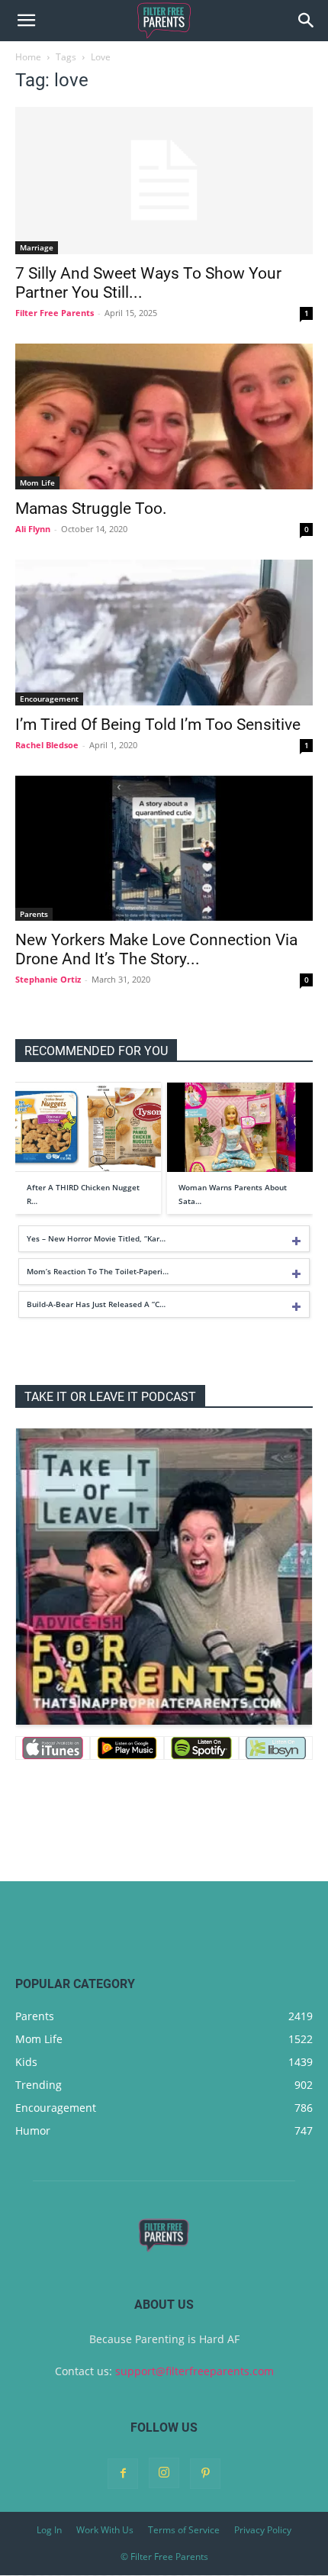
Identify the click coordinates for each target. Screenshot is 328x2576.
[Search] (307, 21)
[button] (26, 21)
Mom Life (37, 483)
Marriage (37, 247)
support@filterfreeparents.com (195, 2371)
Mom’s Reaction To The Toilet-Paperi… (98, 1271)
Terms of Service (184, 2530)
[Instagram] (164, 2473)
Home (28, 57)
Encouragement (49, 699)
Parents (34, 914)
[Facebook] (123, 2474)
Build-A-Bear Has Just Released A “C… (96, 1304)
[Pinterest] (205, 2474)
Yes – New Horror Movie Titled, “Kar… (96, 1238)
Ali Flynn (33, 529)
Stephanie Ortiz (48, 979)
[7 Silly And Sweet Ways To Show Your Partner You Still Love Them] (164, 181)
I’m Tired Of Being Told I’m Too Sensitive (158, 725)
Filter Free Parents (55, 313)
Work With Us (105, 2530)
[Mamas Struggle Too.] (164, 416)
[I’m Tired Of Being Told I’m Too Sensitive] (164, 633)
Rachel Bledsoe (47, 745)
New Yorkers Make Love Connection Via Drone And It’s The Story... (156, 949)
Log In (49, 2530)
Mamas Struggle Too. (91, 508)
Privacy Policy (263, 2530)
